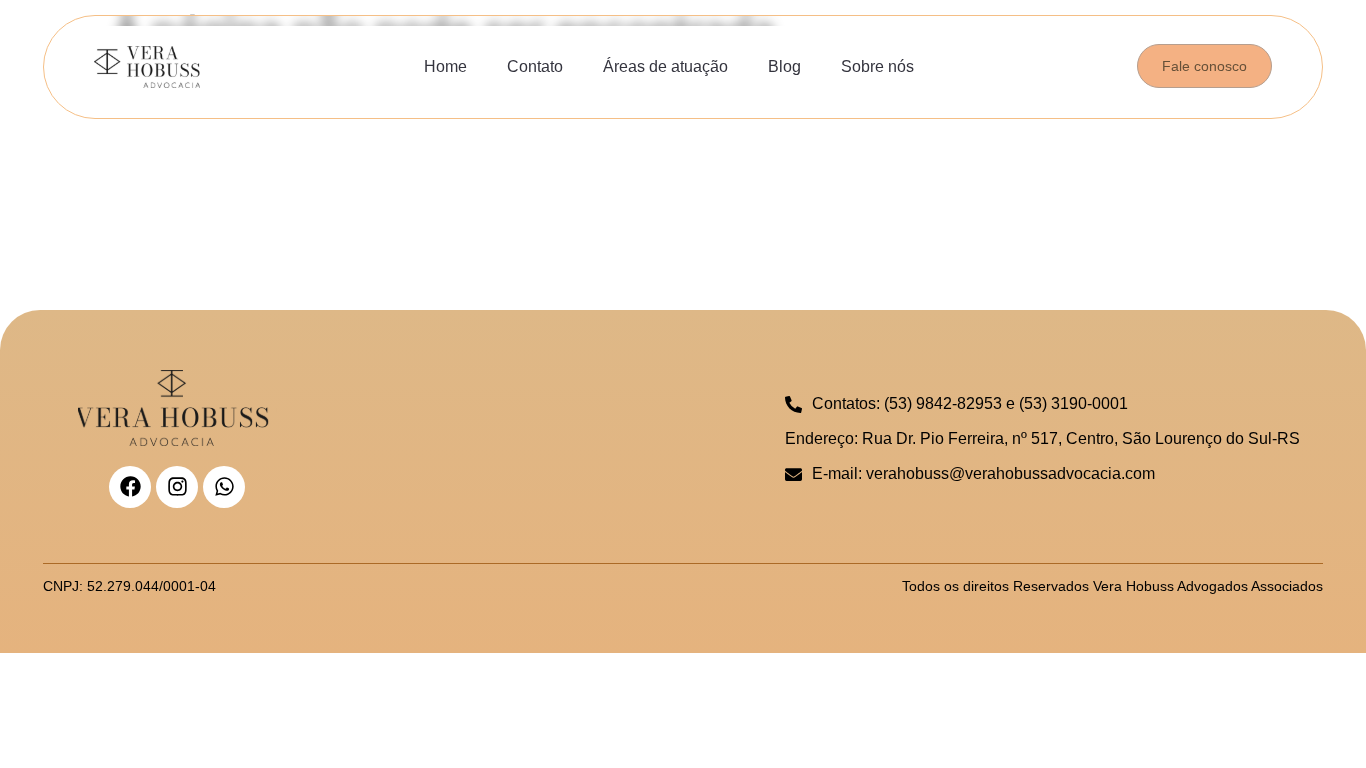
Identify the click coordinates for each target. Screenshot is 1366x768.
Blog (784, 66)
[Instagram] (177, 487)
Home (445, 66)
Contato (535, 66)
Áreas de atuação (665, 66)
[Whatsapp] (224, 487)
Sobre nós (877, 66)
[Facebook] (130, 487)
